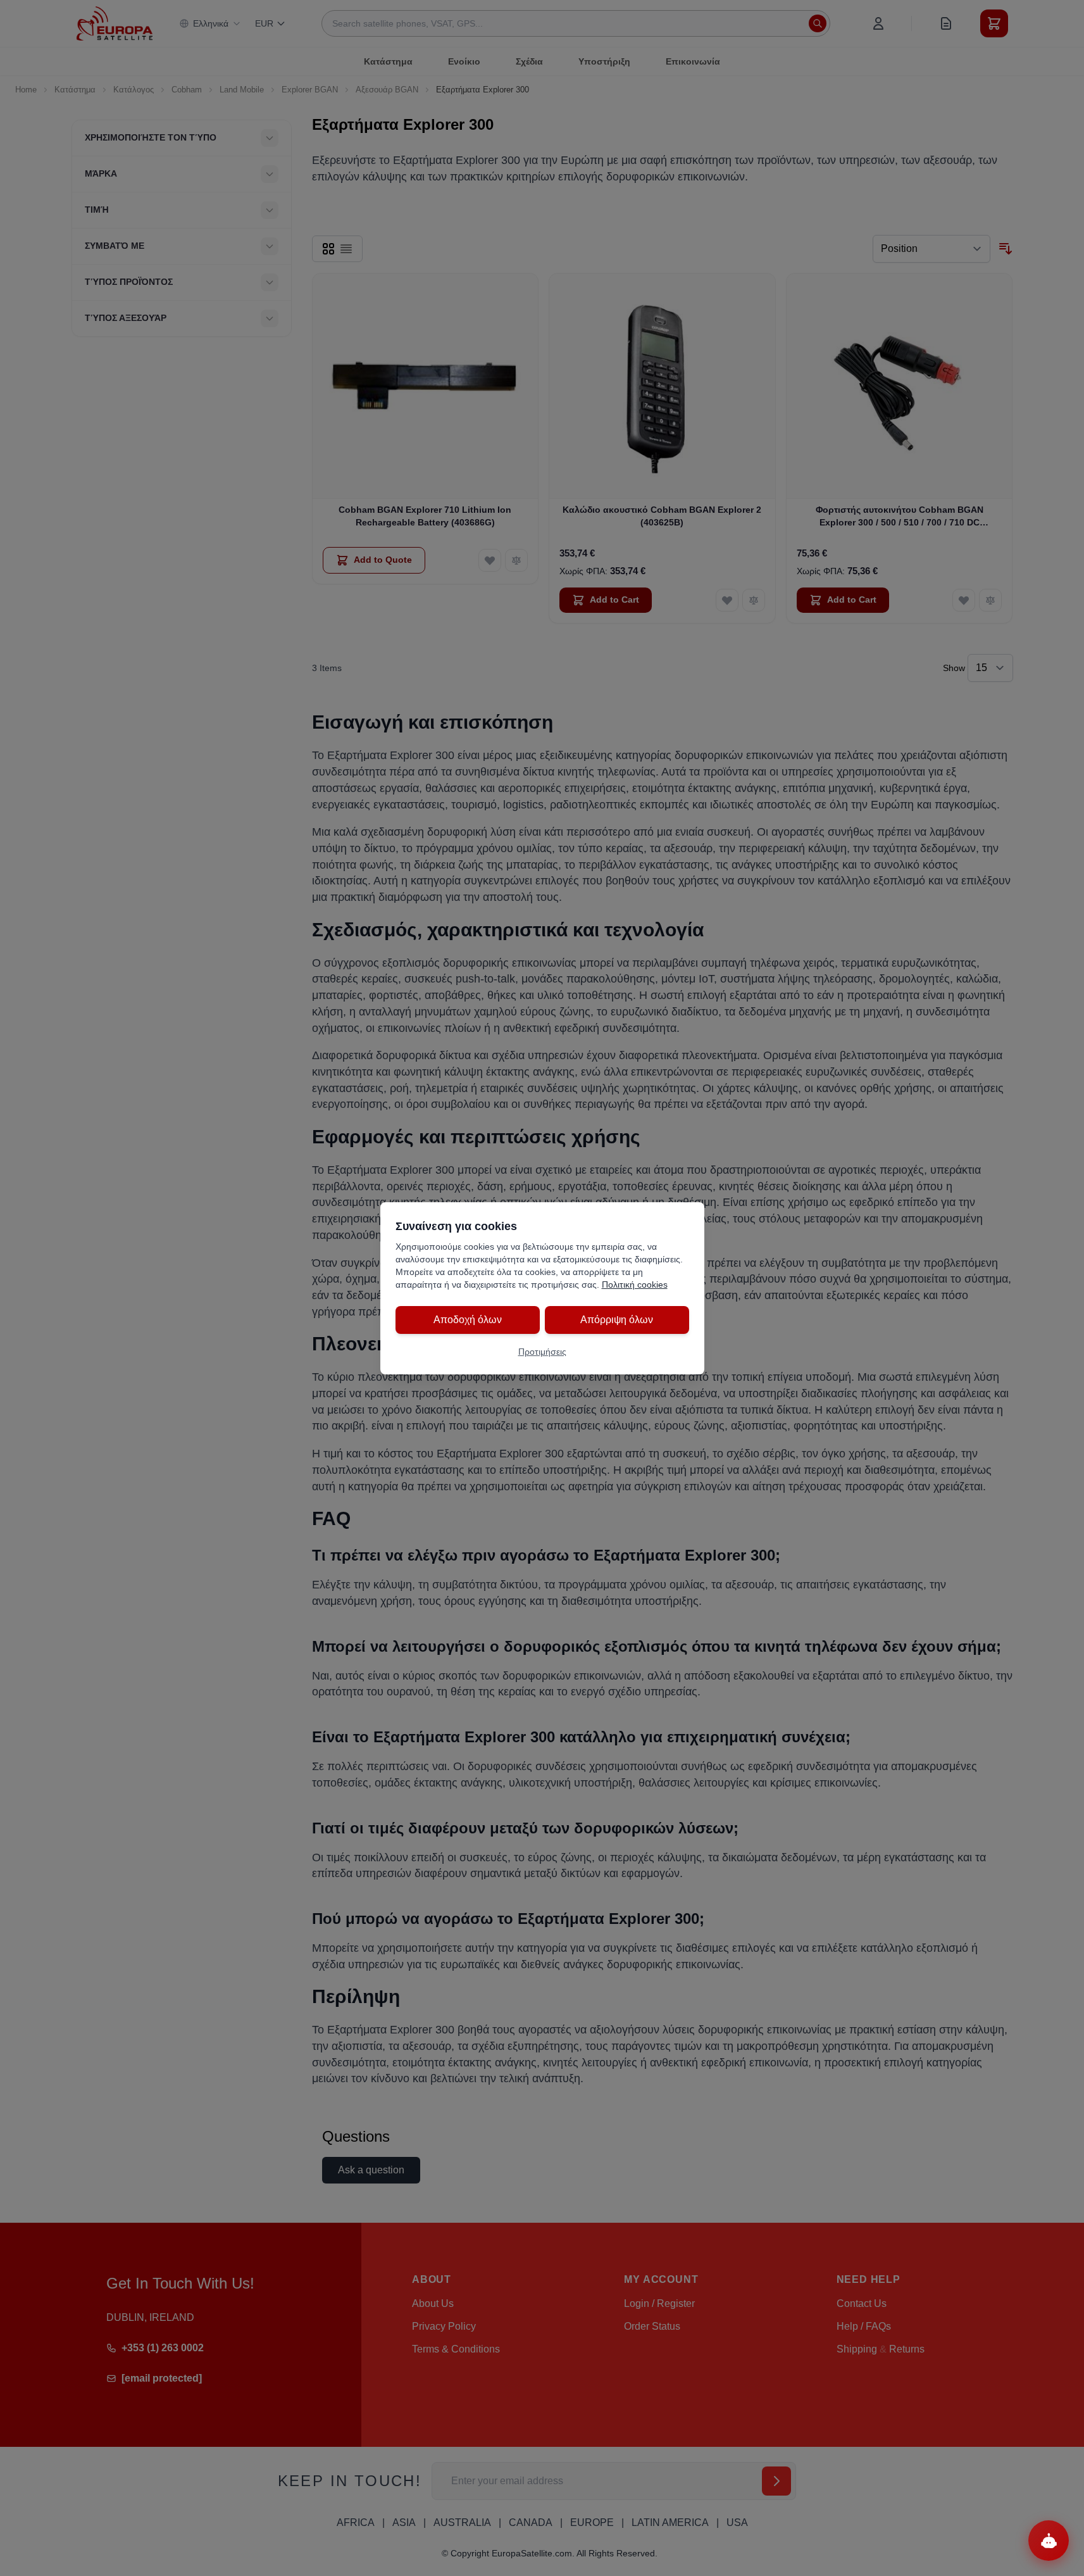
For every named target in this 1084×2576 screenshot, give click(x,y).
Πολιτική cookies (635, 1285)
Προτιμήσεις (542, 1352)
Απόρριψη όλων (617, 1320)
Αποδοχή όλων (468, 1320)
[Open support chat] (1049, 2541)
